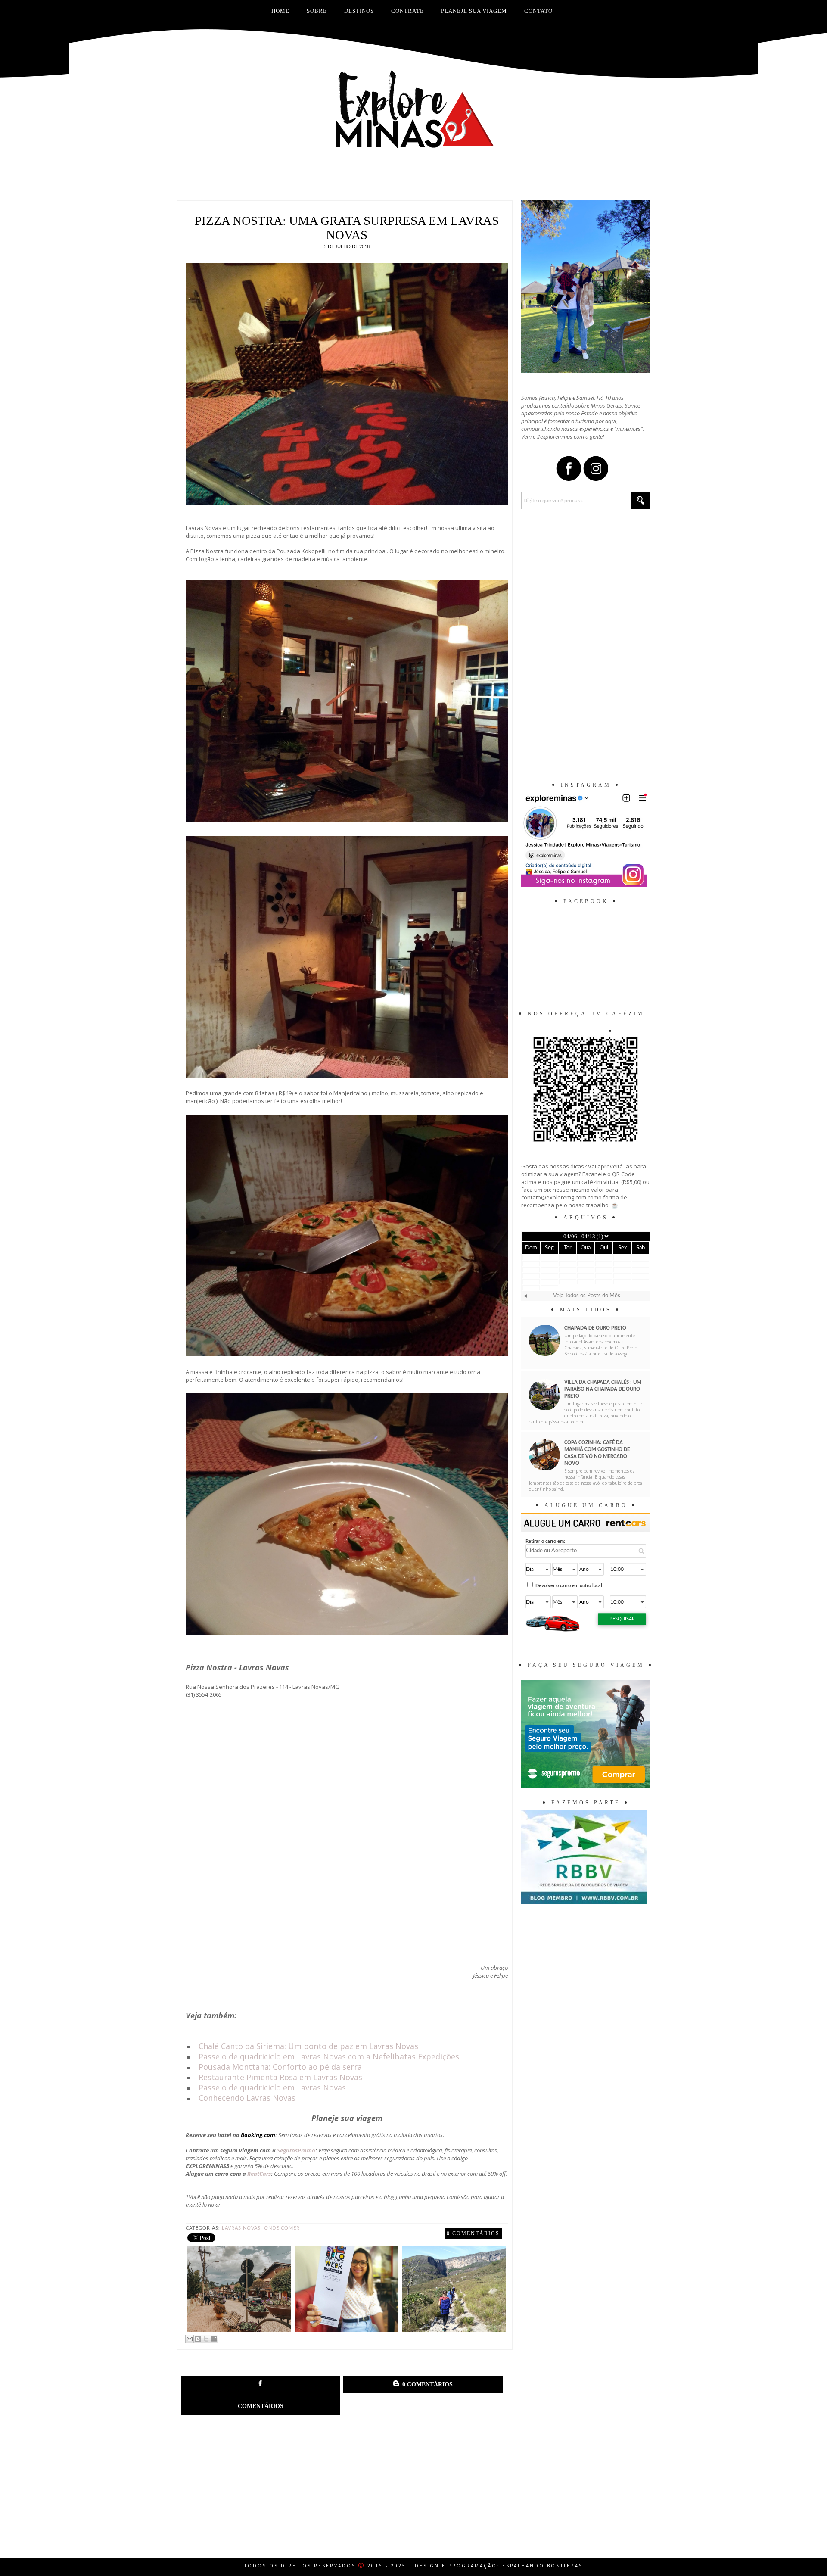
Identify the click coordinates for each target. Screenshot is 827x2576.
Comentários (261, 2406)
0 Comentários (427, 2384)
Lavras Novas (241, 2228)
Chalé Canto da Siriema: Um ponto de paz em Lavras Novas (308, 2046)
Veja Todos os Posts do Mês (587, 1296)
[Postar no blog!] (198, 2339)
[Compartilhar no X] (206, 2339)
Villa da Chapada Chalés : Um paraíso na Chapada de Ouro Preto (603, 1389)
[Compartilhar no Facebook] (214, 2339)
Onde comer (282, 2228)
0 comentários (473, 2233)
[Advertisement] (413, 179)
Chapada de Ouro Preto (595, 1328)
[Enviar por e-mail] (190, 2339)
